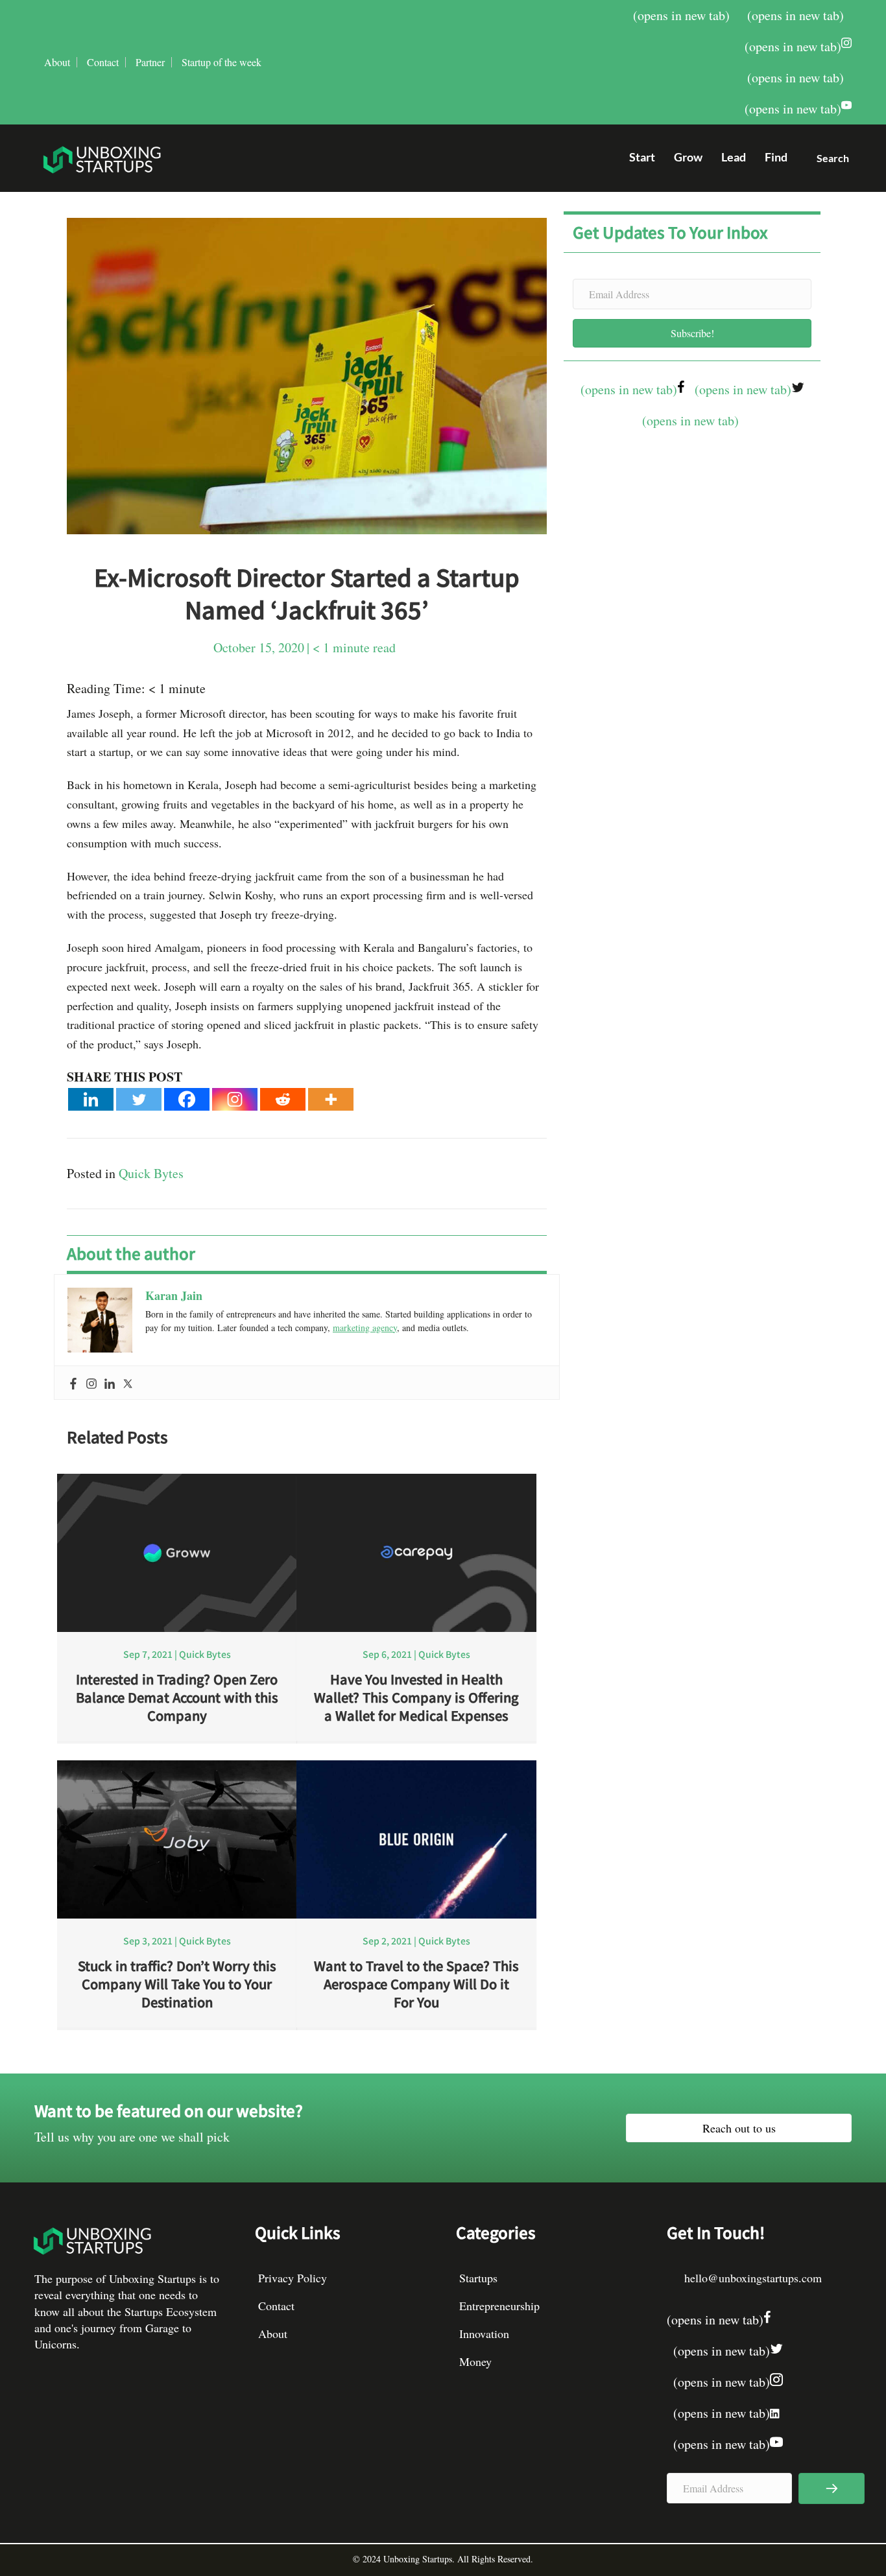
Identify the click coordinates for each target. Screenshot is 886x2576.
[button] (828, 161)
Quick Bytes (151, 1173)
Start (642, 157)
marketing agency (365, 1328)
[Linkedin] (91, 1099)
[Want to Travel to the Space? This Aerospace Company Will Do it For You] (416, 1837)
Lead (734, 157)
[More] (331, 1099)
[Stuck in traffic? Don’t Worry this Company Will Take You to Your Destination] (177, 1837)
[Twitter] (139, 1099)
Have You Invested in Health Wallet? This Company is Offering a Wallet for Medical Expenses (416, 1697)
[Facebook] (187, 1099)
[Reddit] (283, 1099)
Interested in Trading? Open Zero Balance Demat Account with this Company (177, 1697)
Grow (688, 157)
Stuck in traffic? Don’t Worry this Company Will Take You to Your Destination (177, 1984)
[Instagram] (235, 1099)
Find (776, 157)
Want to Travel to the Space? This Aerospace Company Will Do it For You (416, 1984)
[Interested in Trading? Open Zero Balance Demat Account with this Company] (177, 1551)
